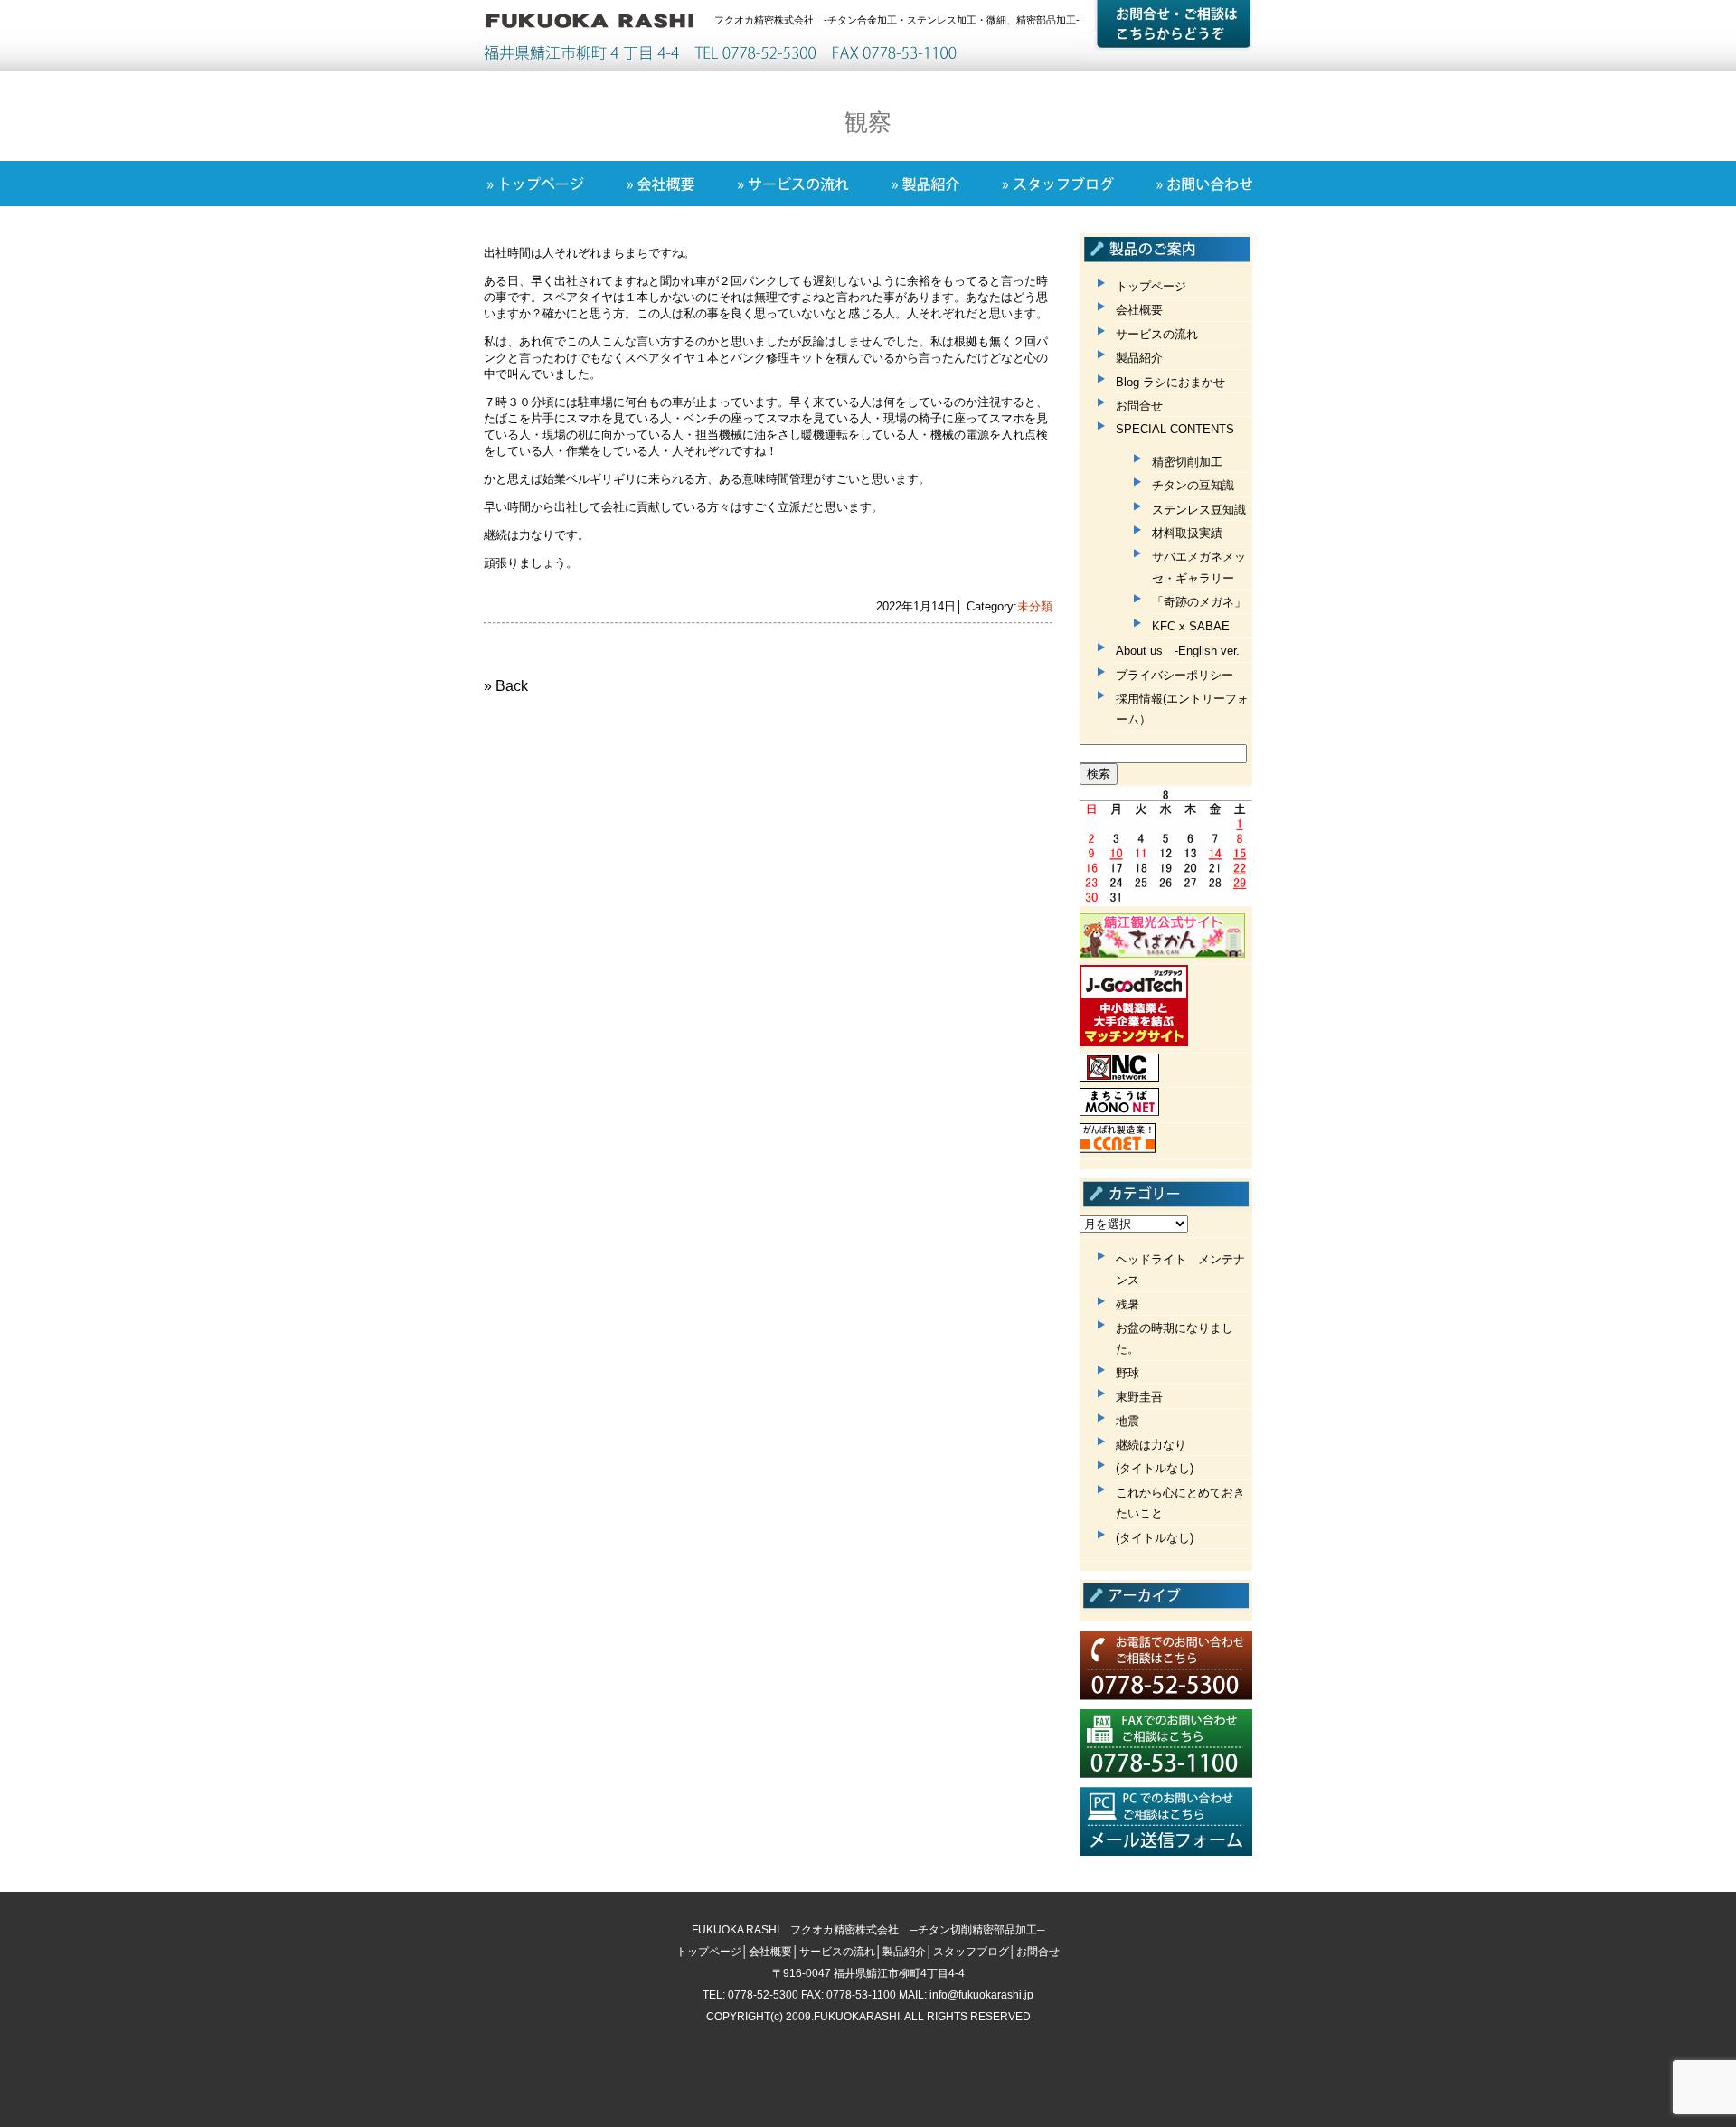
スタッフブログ (971, 1952)
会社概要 (1139, 310)
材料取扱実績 (1187, 533)
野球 (1127, 1373)
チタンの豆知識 (1193, 485)
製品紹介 (1139, 358)
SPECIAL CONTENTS (1175, 429)
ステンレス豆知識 (1199, 510)
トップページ (1151, 286)
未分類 (1035, 606)
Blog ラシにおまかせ (1170, 382)
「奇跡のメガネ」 (1199, 602)
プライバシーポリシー (1175, 675)
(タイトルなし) (1155, 1468)
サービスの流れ (1157, 334)
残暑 (1127, 1305)
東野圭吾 (1139, 1397)
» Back (506, 686)
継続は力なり (1151, 1445)
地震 (1127, 1421)
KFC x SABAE (1191, 626)
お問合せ (1139, 406)
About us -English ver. (1178, 651)
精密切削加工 (1187, 462)
